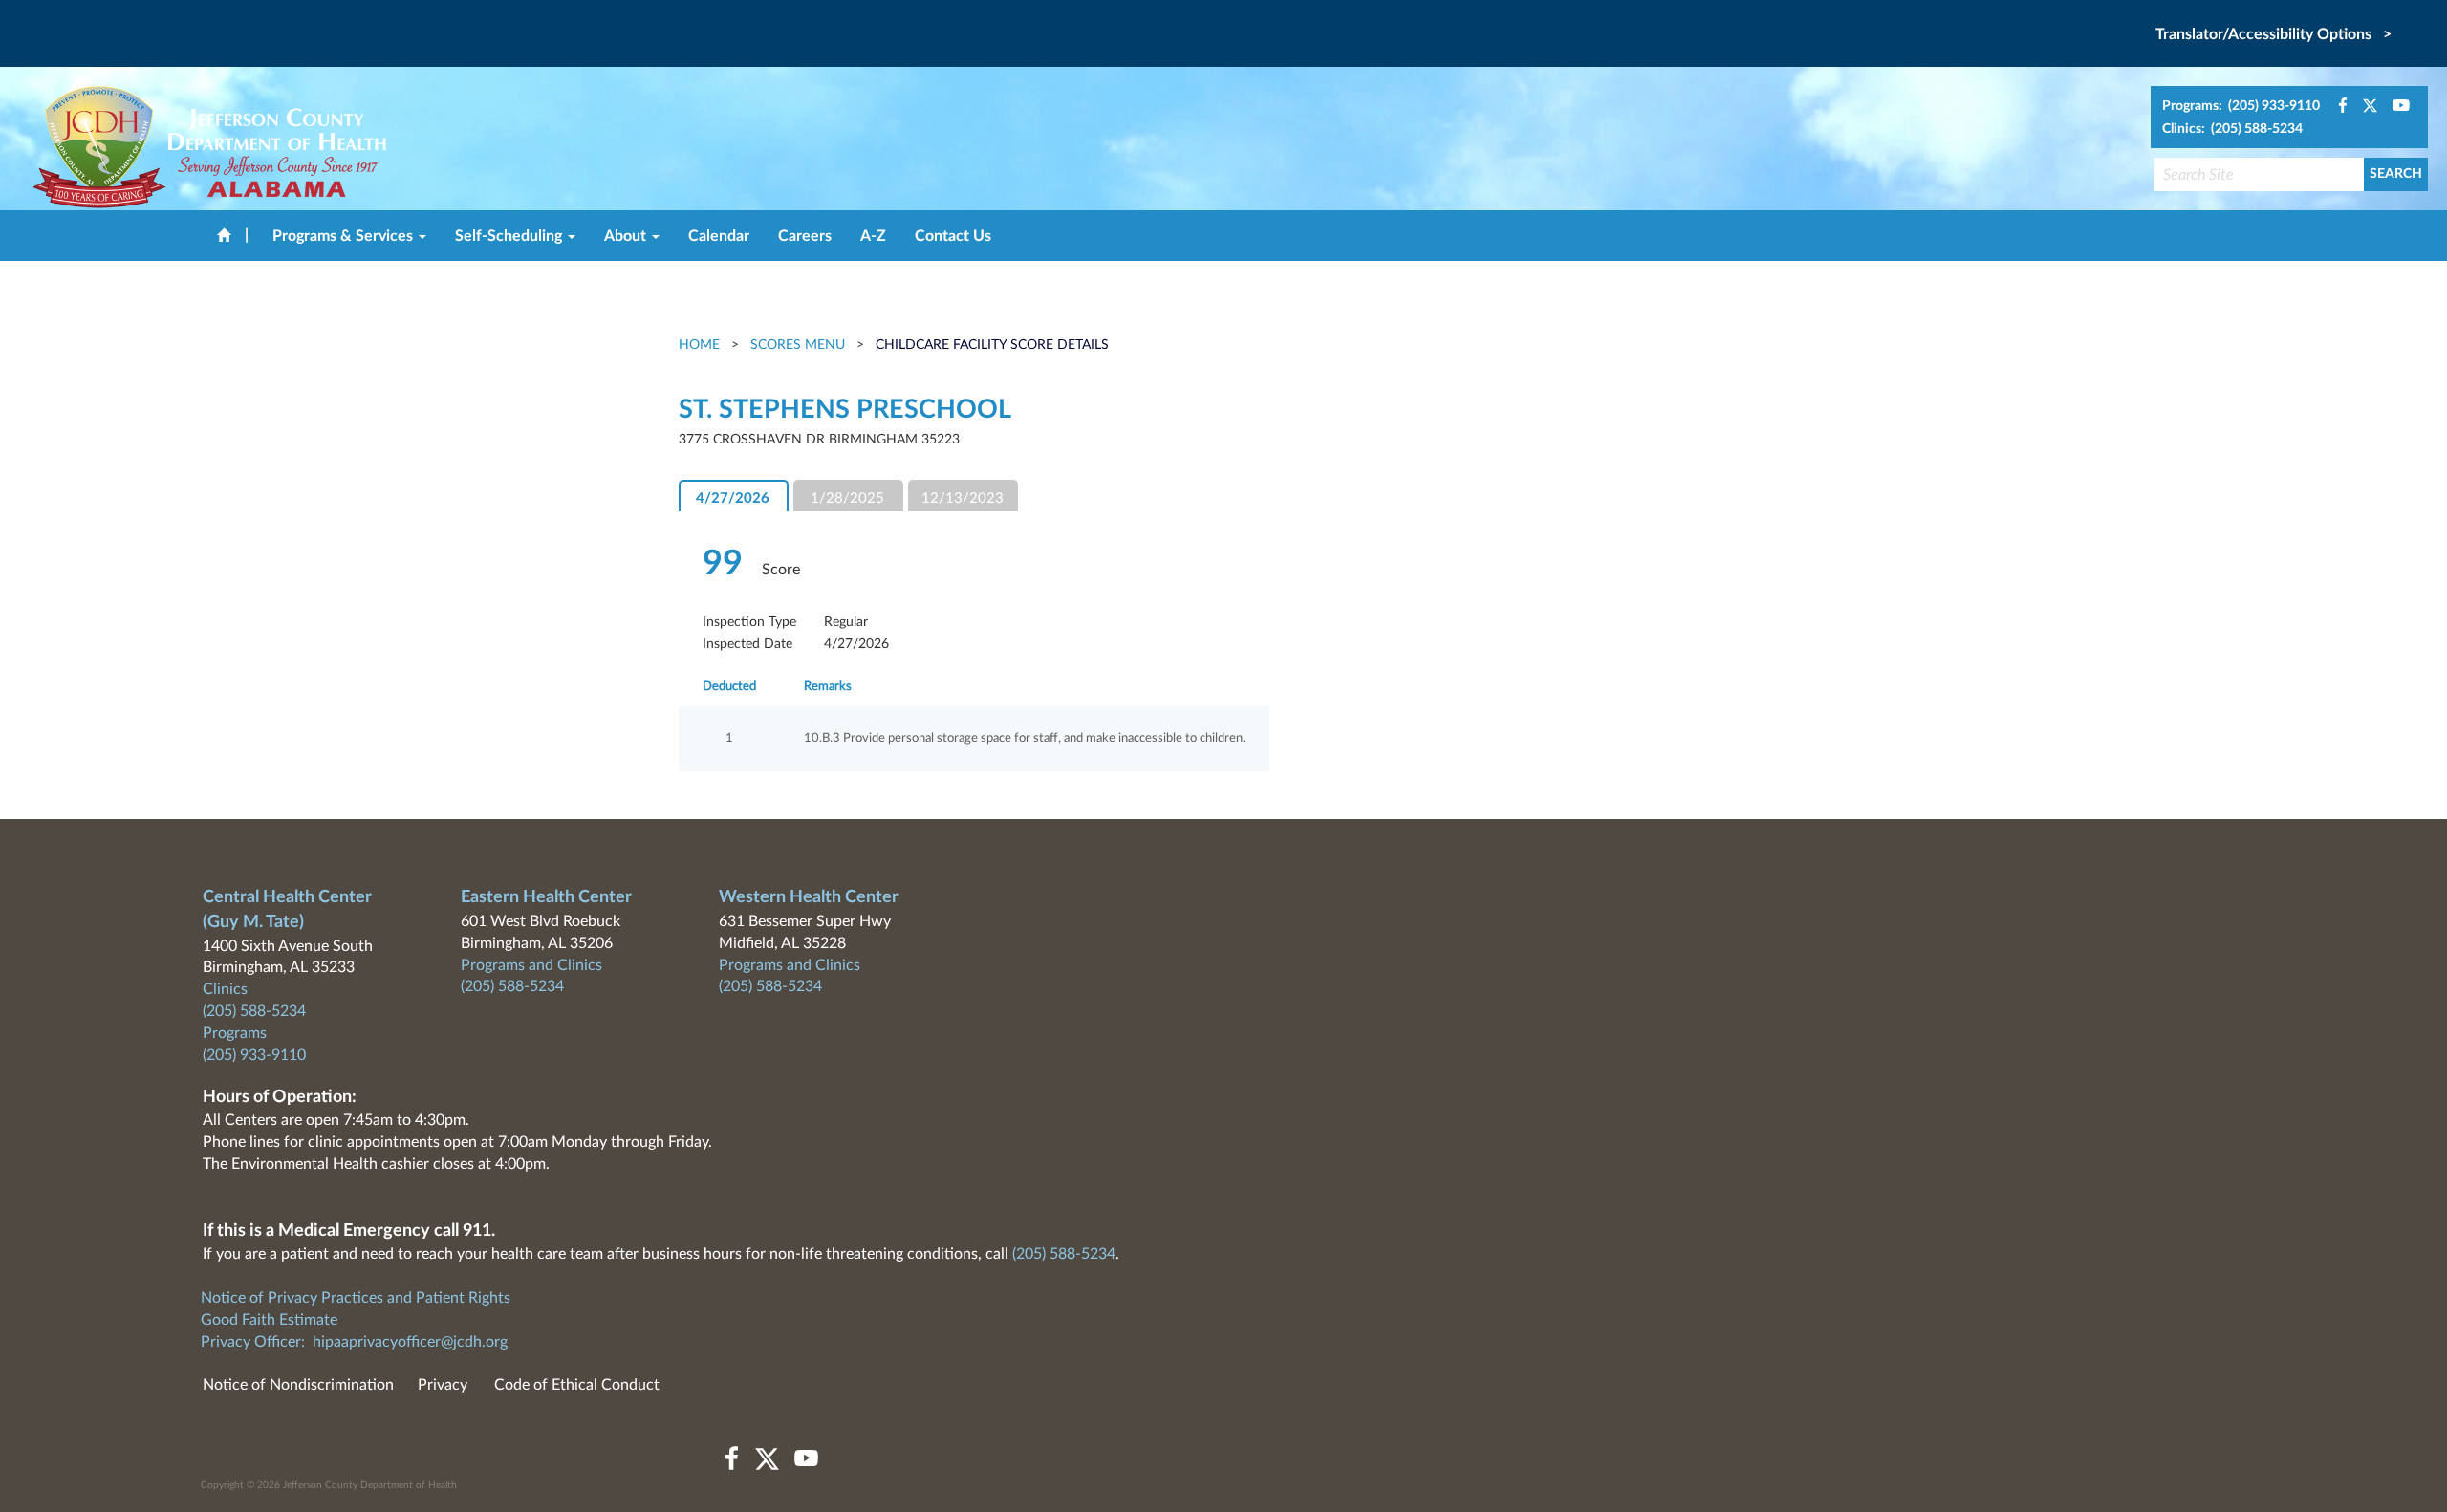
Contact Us (953, 236)
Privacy (443, 1385)
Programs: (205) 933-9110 (2241, 106)
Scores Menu (798, 345)
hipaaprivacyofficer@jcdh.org (410, 1342)
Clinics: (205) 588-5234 (2232, 129)
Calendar (719, 236)
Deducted (729, 687)
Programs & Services (345, 236)
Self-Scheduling (510, 236)
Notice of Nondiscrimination (298, 1385)
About (627, 236)
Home (701, 345)
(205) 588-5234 (254, 1011)
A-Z (873, 236)
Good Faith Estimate (269, 1320)
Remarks (828, 687)
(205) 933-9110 (254, 1055)
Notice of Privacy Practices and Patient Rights (356, 1298)
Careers (805, 236)
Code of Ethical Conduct (577, 1385)
